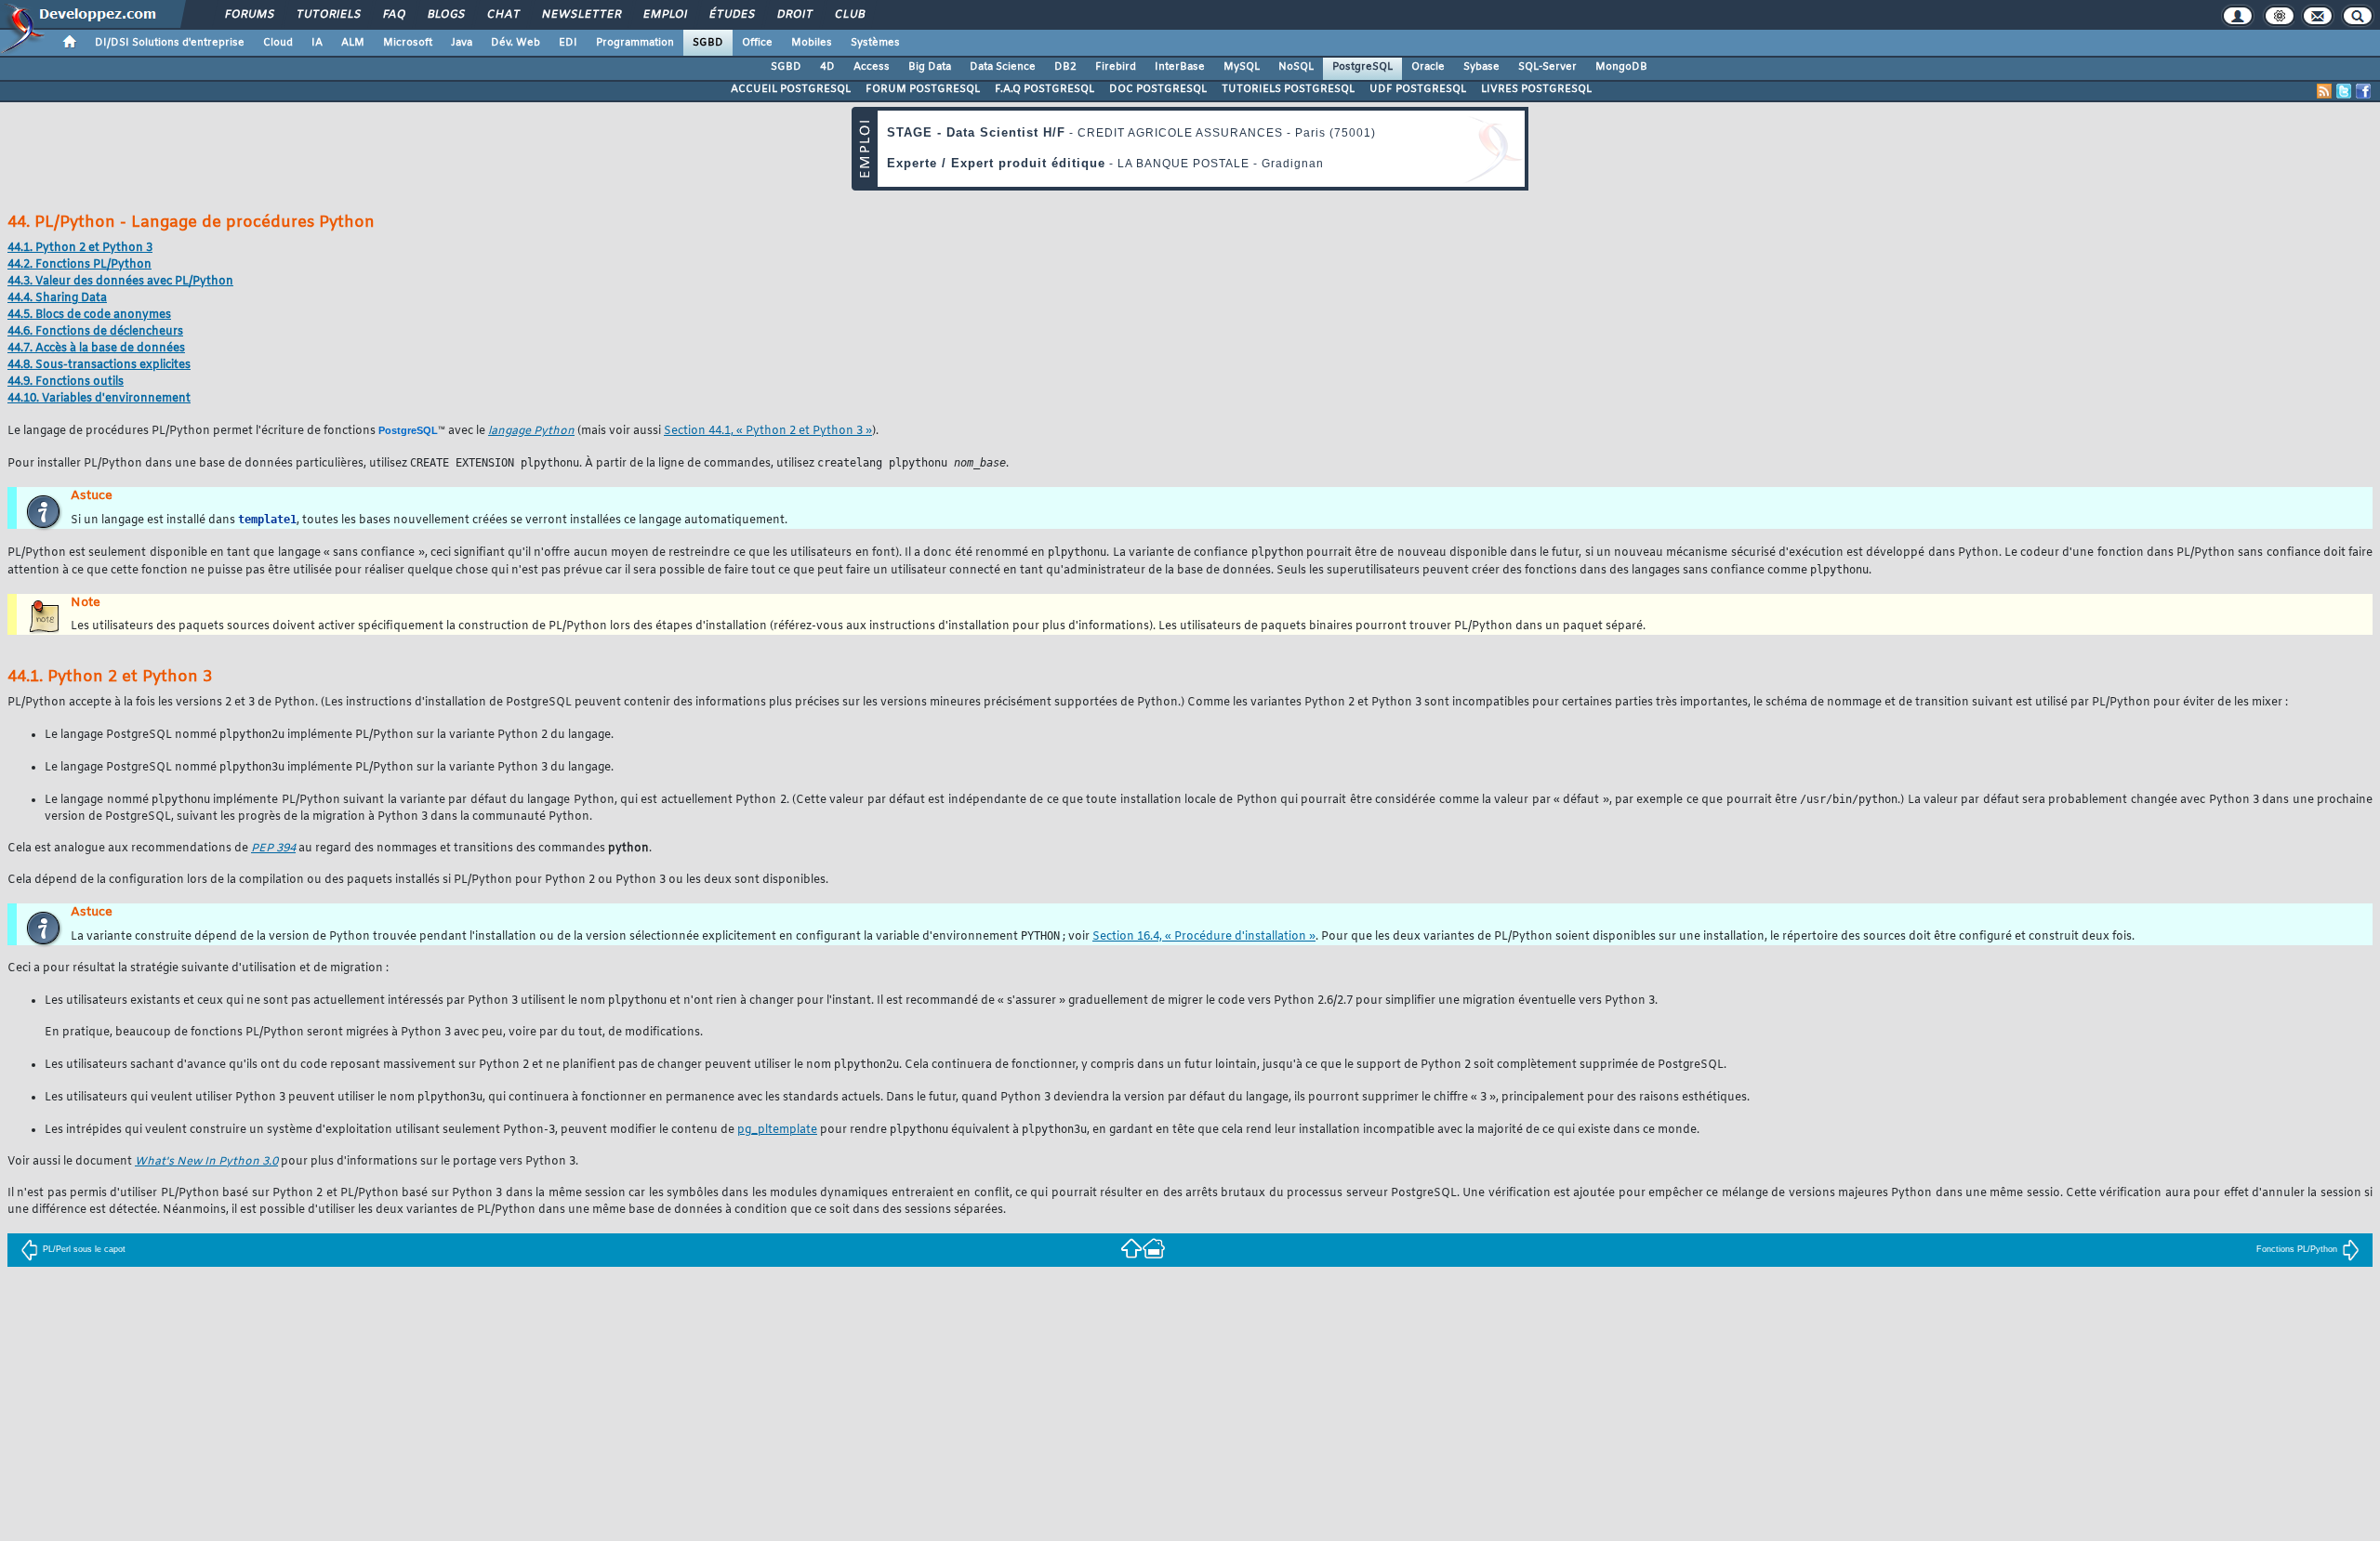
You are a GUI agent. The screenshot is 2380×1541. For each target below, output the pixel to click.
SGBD (708, 43)
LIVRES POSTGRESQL (1536, 89)
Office (757, 43)
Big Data (930, 67)
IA (317, 43)
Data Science (1003, 67)
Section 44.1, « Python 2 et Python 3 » (768, 431)
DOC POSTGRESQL (1158, 89)
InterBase (1180, 67)
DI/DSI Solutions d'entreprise (170, 43)
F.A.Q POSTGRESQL (1045, 89)
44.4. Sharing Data (57, 298)
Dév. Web (516, 43)
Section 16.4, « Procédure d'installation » (1204, 937)
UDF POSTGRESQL (1418, 89)
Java (462, 43)
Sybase (1481, 67)
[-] (1154, 1248)
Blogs (445, 15)
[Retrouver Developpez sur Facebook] (2363, 91)
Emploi (664, 15)
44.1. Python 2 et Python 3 (80, 248)
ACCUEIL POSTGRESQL (791, 89)
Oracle (1428, 67)
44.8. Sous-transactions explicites (99, 365)
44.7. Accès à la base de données (96, 349)
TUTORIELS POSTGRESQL (1288, 89)
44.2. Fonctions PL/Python (79, 265)
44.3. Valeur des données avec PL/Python (120, 282)
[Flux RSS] (2324, 91)
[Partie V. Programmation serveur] (1131, 1248)
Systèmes (875, 43)
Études (731, 15)
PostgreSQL (1362, 67)
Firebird (1116, 67)
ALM (353, 43)
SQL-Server (1547, 67)
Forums (249, 15)
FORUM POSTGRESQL (923, 89)
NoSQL (1296, 67)
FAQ (393, 15)
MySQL (1242, 67)
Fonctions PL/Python (2297, 1249)
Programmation (635, 43)
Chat (502, 15)
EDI (568, 43)
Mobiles (812, 43)
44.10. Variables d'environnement (99, 399)
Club (849, 15)
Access (872, 67)
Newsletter (581, 15)
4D (827, 67)
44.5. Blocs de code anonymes (89, 315)
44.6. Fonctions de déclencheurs (95, 332)
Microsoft (408, 43)
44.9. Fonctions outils (66, 382)
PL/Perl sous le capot (84, 1249)
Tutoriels (328, 15)
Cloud (278, 43)
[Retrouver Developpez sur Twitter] (2344, 91)
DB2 (1065, 67)
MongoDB (1621, 67)
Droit (794, 15)
